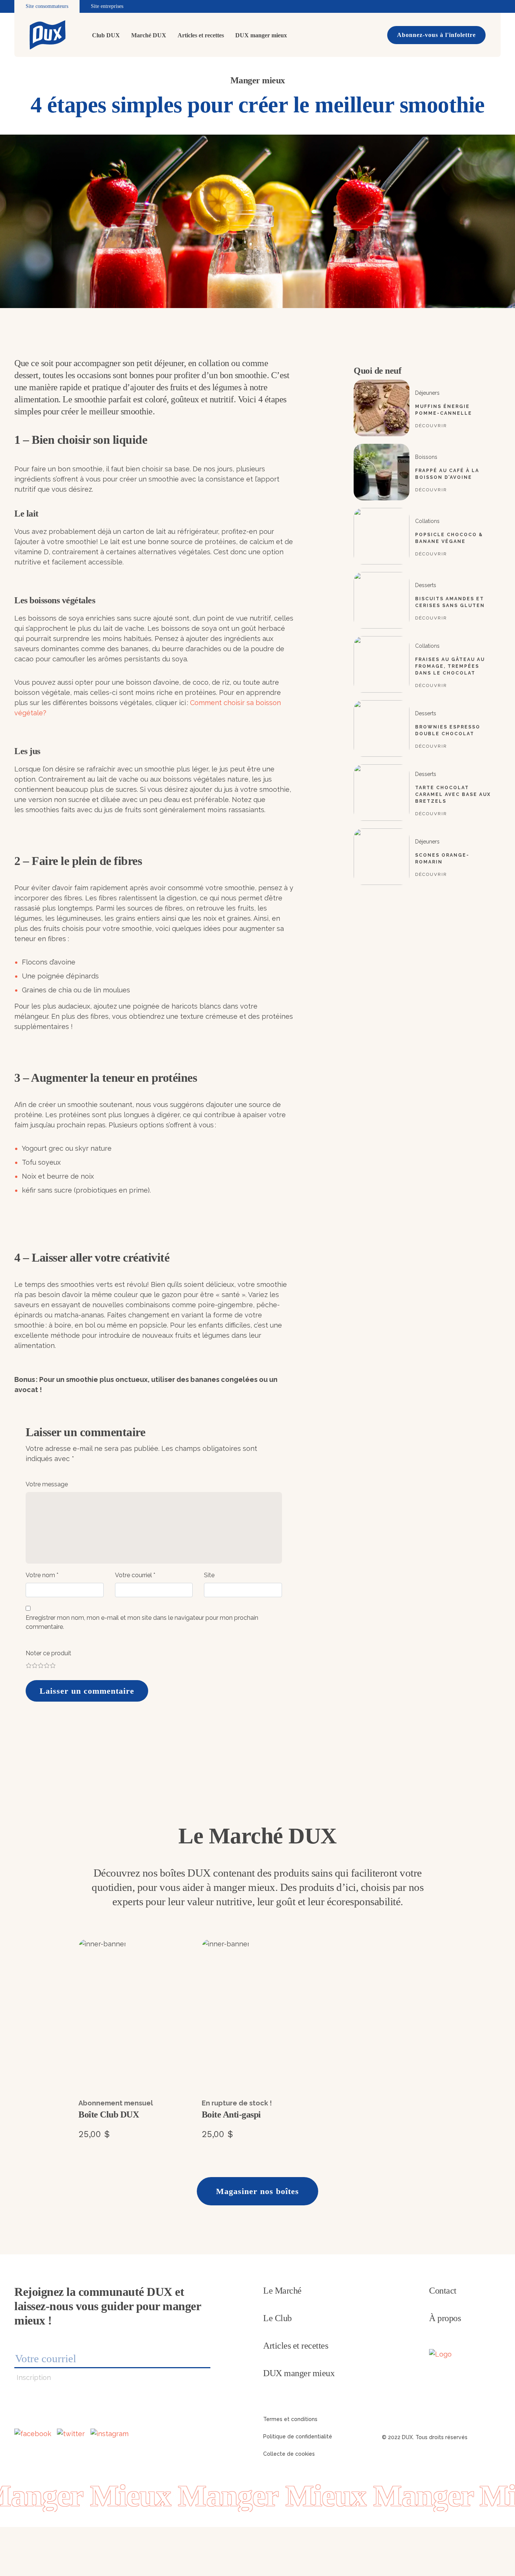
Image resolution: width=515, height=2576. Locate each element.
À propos (445, 2318)
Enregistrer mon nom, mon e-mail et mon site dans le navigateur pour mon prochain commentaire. (142, 1622)
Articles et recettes (201, 35)
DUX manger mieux (261, 35)
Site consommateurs (47, 6)
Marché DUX (149, 35)
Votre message (47, 1484)
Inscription (34, 2377)
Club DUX (106, 35)
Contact (443, 2291)
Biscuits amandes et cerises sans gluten (450, 602)
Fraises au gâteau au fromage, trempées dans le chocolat (450, 666)
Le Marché (282, 2291)
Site (209, 1575)
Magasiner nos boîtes (257, 2191)
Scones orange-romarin (442, 859)
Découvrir (431, 426)
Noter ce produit (48, 1653)
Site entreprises (107, 6)
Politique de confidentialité (298, 2436)
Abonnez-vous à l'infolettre (436, 35)
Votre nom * (42, 1575)
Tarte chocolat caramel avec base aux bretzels (453, 794)
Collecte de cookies (289, 2454)
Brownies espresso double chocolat (448, 730)
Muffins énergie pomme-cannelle (444, 410)
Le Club (277, 2318)
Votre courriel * (135, 1575)
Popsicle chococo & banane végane (449, 538)
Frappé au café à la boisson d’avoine (447, 474)
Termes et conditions (290, 2419)
